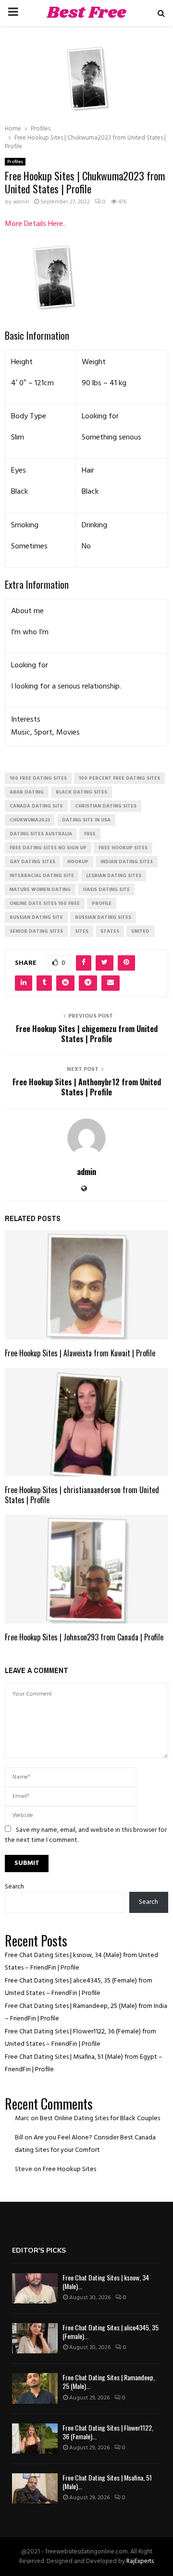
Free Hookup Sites (69, 2169)
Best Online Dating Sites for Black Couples (100, 2119)
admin (21, 202)
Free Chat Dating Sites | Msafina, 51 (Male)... (107, 2482)
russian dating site (36, 917)
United (140, 931)
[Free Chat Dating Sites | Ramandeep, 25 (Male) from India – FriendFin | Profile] (35, 2388)
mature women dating (40, 890)
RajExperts (140, 2561)
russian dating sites (103, 917)
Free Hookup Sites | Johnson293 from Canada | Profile (84, 1637)
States (110, 931)
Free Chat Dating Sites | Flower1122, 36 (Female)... (108, 2432)
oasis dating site (106, 890)
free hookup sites (123, 848)
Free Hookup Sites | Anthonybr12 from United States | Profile (87, 1087)
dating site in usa (86, 820)
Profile (102, 903)
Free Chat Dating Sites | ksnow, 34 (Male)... (106, 2282)
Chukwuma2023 (30, 820)
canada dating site (36, 806)
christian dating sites (106, 806)
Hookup (78, 862)
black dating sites (81, 792)
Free (90, 834)
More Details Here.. (35, 224)
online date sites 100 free (45, 903)
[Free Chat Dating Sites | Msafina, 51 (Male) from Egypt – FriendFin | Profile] (35, 2488)
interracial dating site (42, 876)
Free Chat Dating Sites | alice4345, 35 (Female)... (111, 2332)
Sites (82, 931)
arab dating (27, 792)
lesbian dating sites (114, 876)
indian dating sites (127, 862)
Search (14, 1887)
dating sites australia (41, 834)
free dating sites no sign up (48, 848)
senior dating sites (36, 931)
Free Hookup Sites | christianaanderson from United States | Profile (82, 1495)
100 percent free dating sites (119, 778)
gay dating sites (32, 862)
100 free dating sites (38, 778)
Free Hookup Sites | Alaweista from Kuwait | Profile (80, 1353)
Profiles (15, 162)
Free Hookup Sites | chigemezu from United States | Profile (87, 1034)
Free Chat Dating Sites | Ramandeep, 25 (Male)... (109, 2381)
